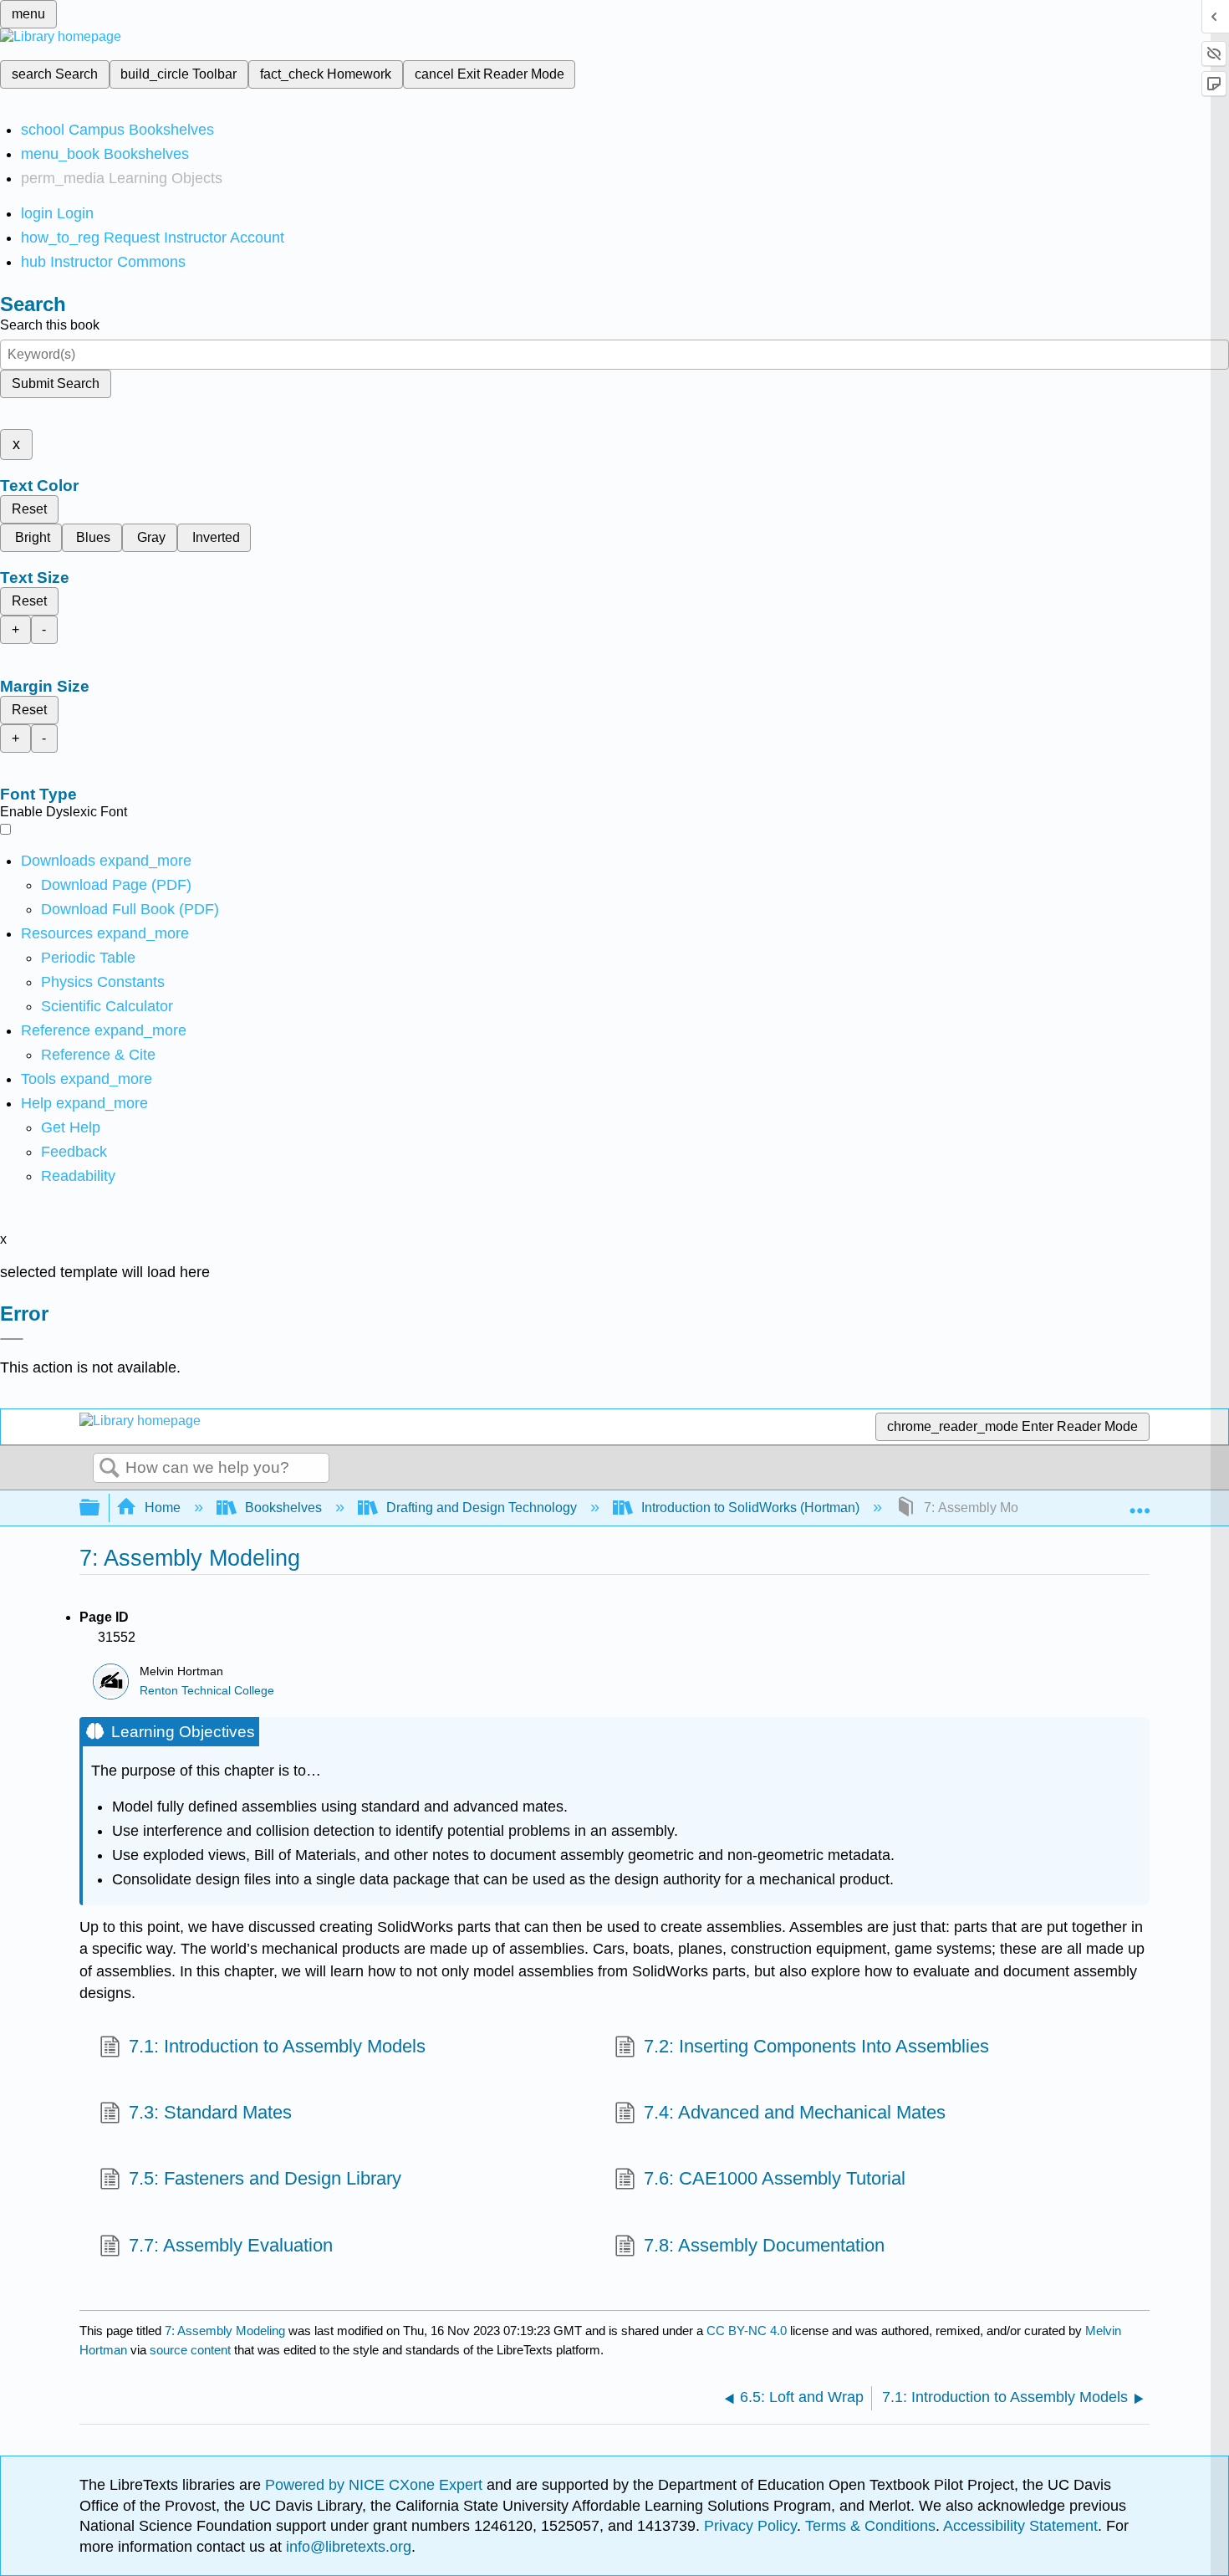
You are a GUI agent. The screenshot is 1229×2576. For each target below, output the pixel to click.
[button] (74, 1152)
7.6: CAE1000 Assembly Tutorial (775, 2178)
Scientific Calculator (107, 1006)
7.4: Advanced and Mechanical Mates (795, 2112)
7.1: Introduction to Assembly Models (277, 2046)
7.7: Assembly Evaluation (231, 2245)
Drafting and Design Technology (482, 1508)
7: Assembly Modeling (225, 2331)
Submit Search (56, 383)
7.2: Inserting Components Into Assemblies (816, 2046)
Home (163, 1508)
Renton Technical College (207, 1691)
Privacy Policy (750, 2526)
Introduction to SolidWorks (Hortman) (750, 1508)
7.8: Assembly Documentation (764, 2245)
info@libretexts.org (347, 2547)
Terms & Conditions (870, 2526)
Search (110, 1469)
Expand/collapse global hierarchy (100, 1508)
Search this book (50, 325)
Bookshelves (283, 1508)
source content (190, 2350)
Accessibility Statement (1020, 2526)
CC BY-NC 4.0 (747, 2331)
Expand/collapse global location (1140, 1503)
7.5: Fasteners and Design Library (265, 2178)
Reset (29, 509)
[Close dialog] (12, 1339)
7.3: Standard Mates (210, 2112)
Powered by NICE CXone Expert (376, 2485)
